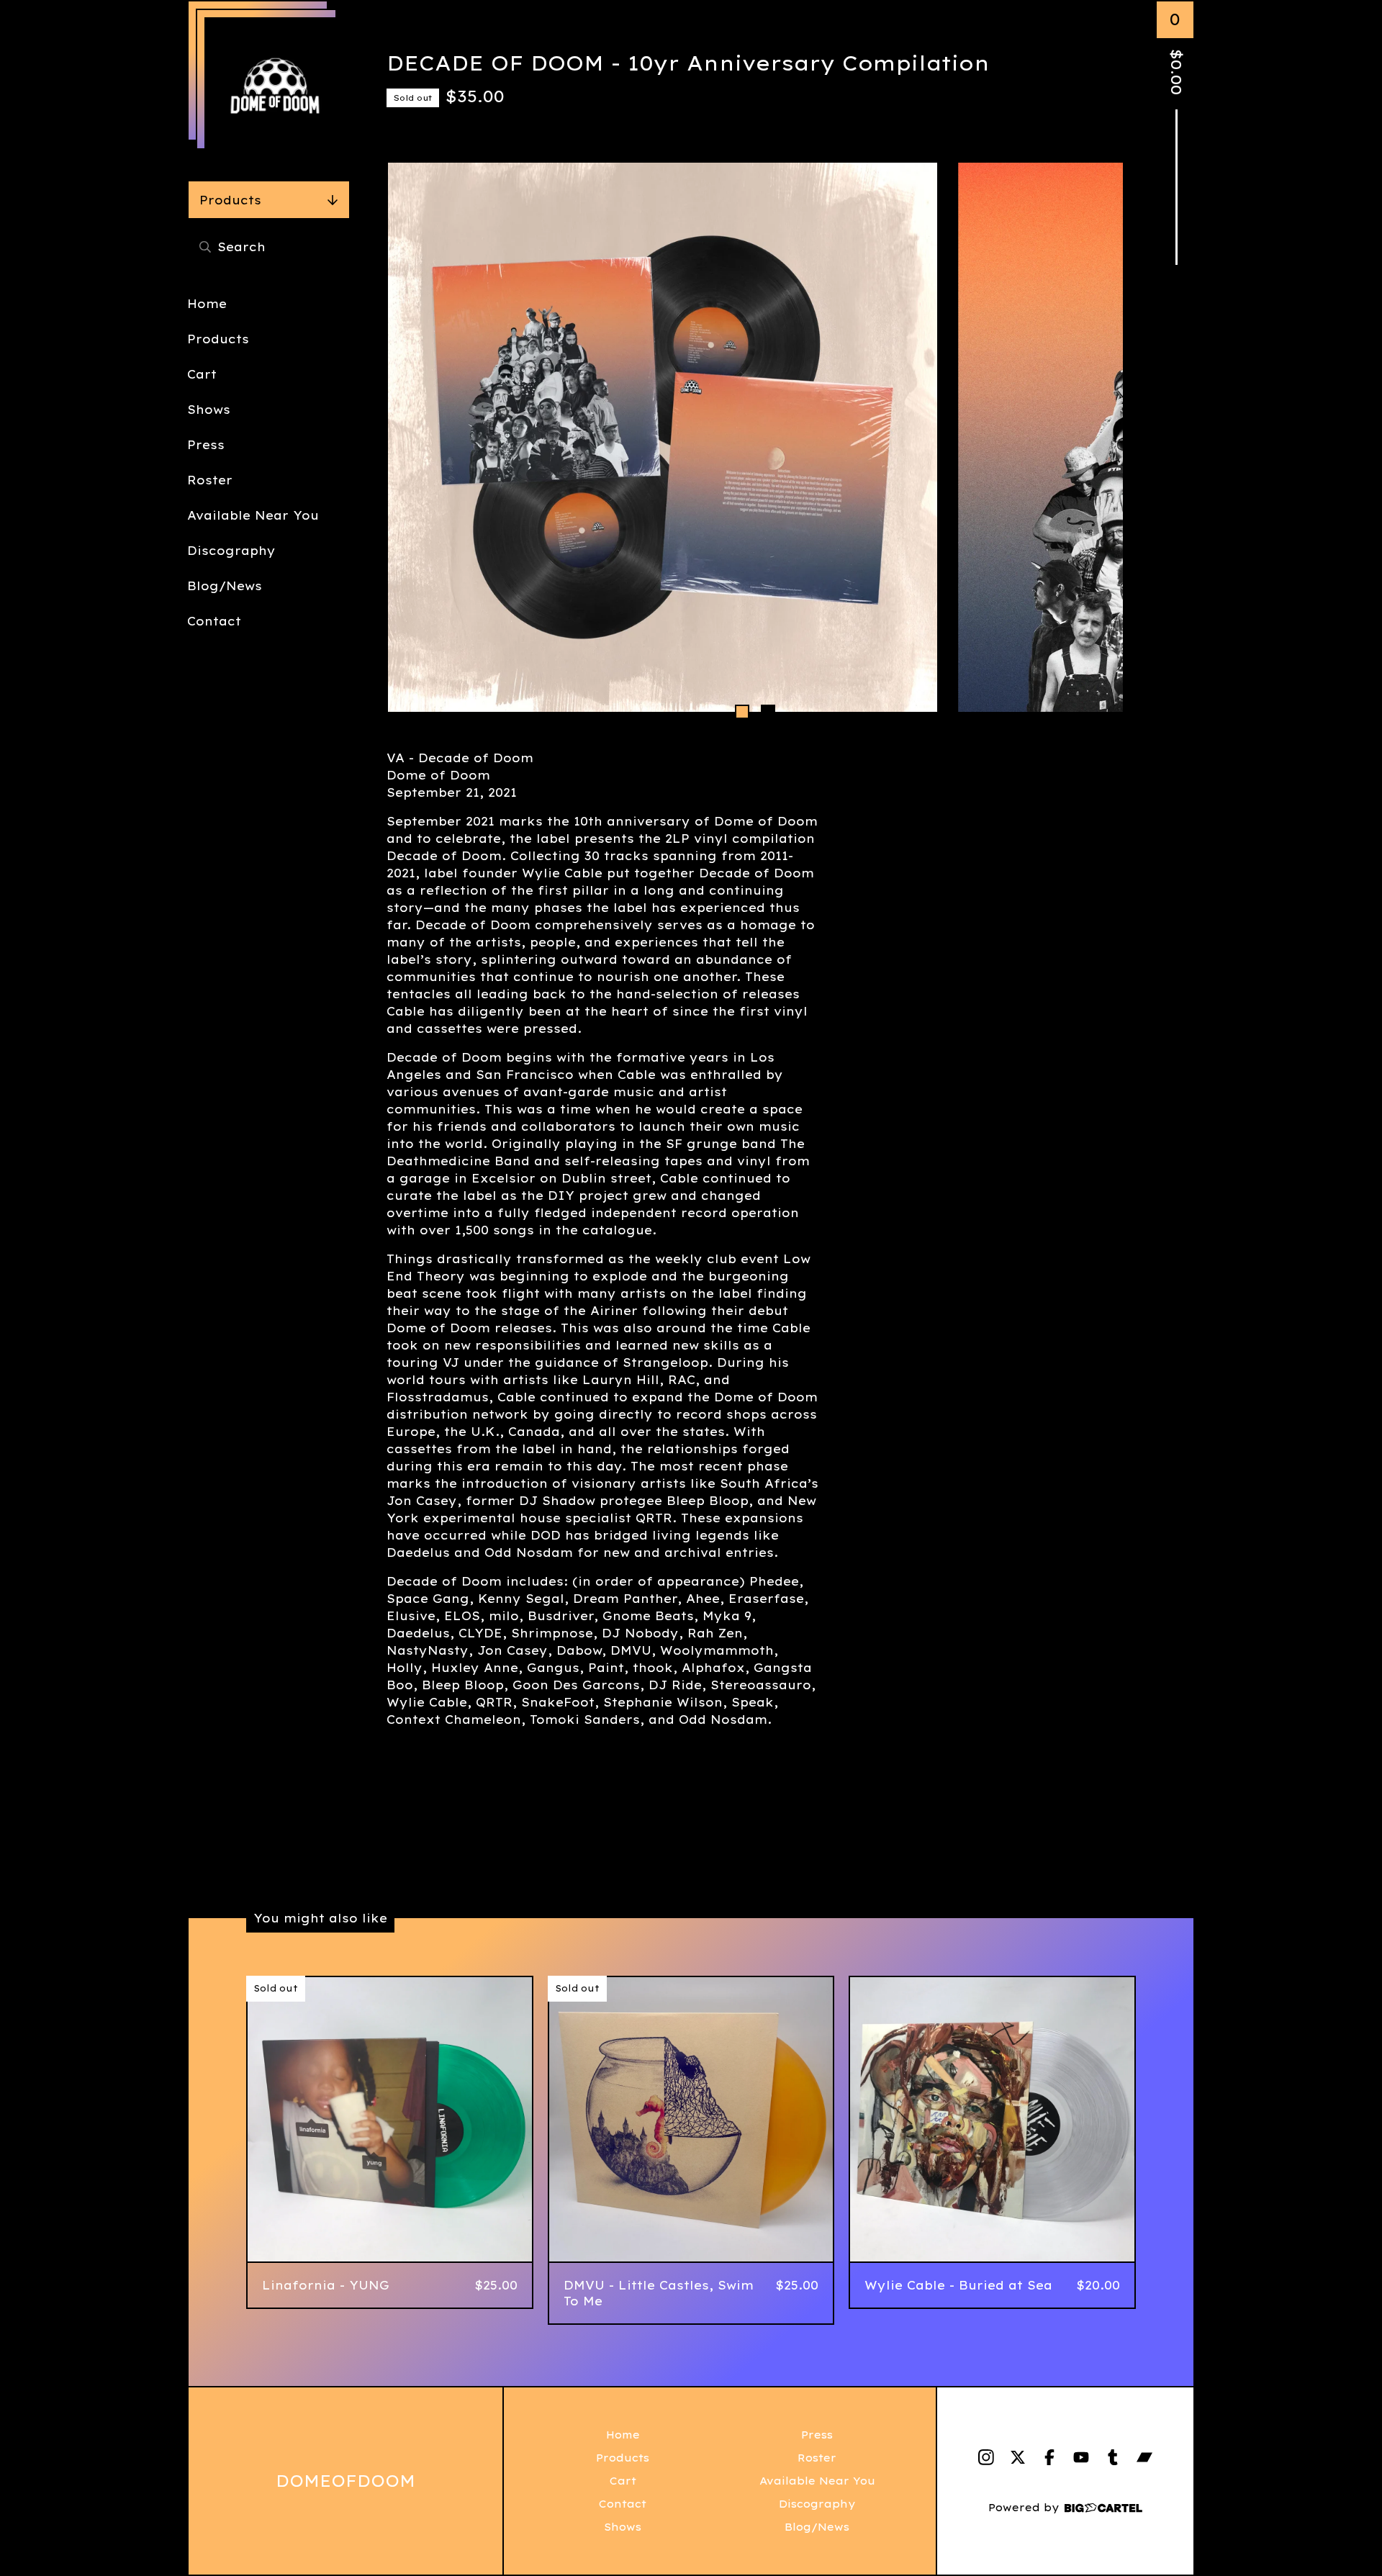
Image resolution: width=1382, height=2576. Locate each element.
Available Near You (253, 515)
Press (206, 445)
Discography (231, 551)
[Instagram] (986, 2457)
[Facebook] (1049, 2457)
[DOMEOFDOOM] (275, 88)
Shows (209, 410)
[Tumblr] (1113, 2457)
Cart (202, 374)
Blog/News (225, 586)
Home (207, 304)
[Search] (205, 247)
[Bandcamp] (1144, 2457)
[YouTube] (1081, 2457)
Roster (210, 480)
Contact (214, 621)
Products (230, 200)
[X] (1018, 2457)
